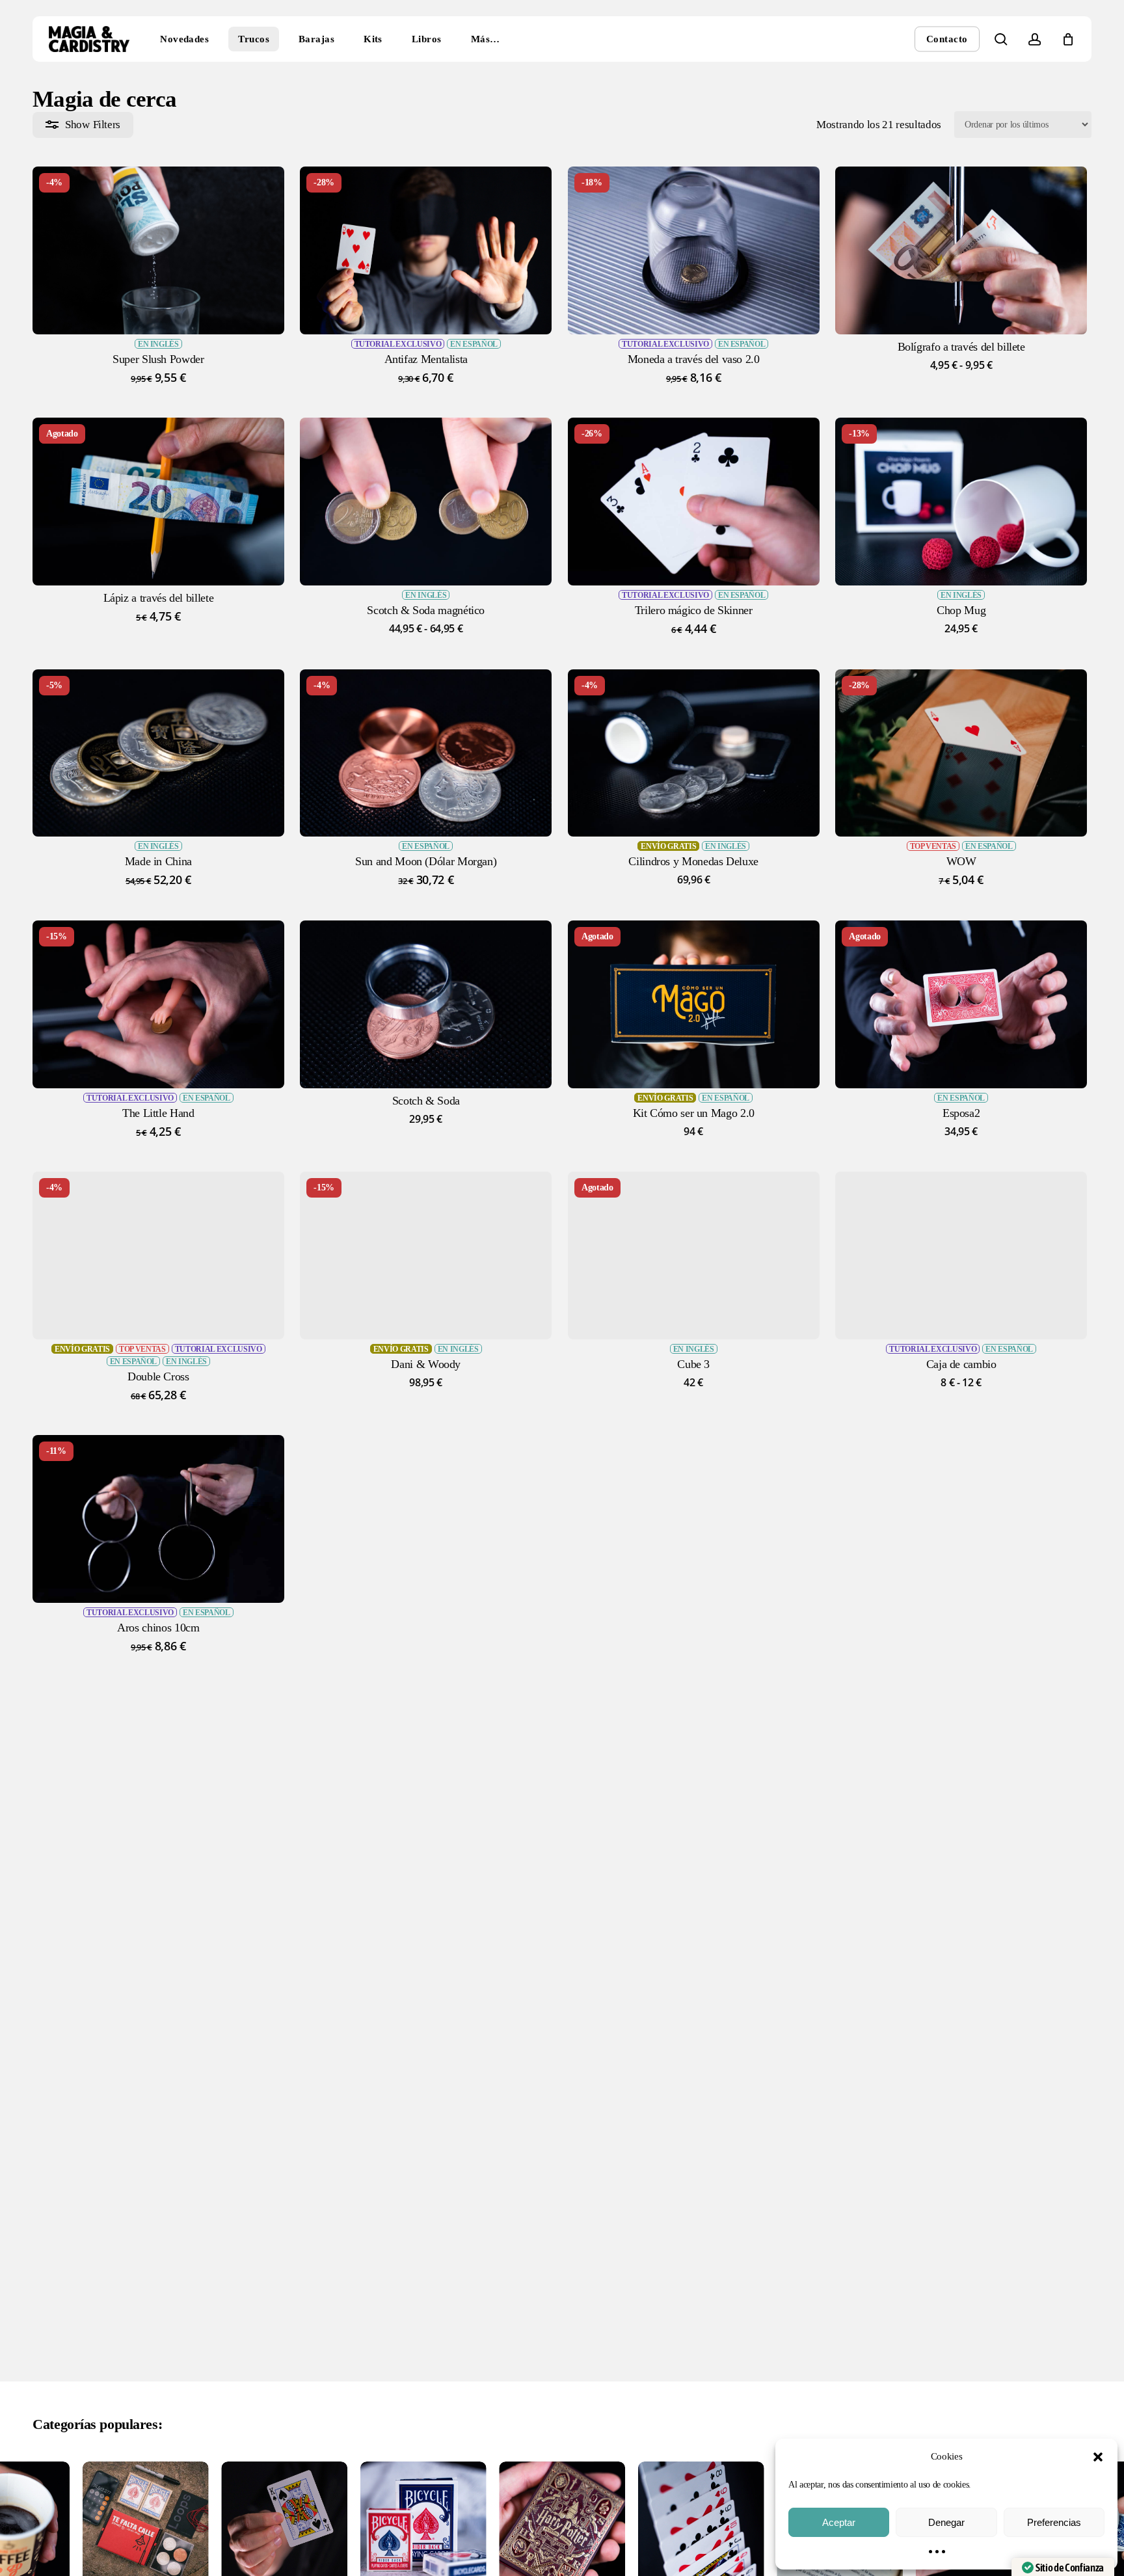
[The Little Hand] (158, 1004)
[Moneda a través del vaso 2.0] (694, 250)
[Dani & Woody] (426, 1255)
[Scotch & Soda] (426, 1004)
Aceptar (839, 2522)
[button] (1098, 2457)
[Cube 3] (694, 1255)
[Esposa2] (961, 1004)
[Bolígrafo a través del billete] (961, 250)
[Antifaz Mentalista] (426, 250)
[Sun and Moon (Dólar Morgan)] (426, 753)
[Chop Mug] (961, 502)
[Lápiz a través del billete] (158, 502)
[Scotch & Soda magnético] (426, 502)
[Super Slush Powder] (158, 250)
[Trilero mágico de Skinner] (694, 502)
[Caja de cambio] (961, 1255)
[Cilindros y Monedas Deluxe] (694, 753)
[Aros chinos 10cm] (158, 1519)
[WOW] (961, 753)
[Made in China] (158, 753)
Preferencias (1054, 2522)
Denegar (946, 2522)
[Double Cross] (158, 1255)
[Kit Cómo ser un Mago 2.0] (694, 1004)
